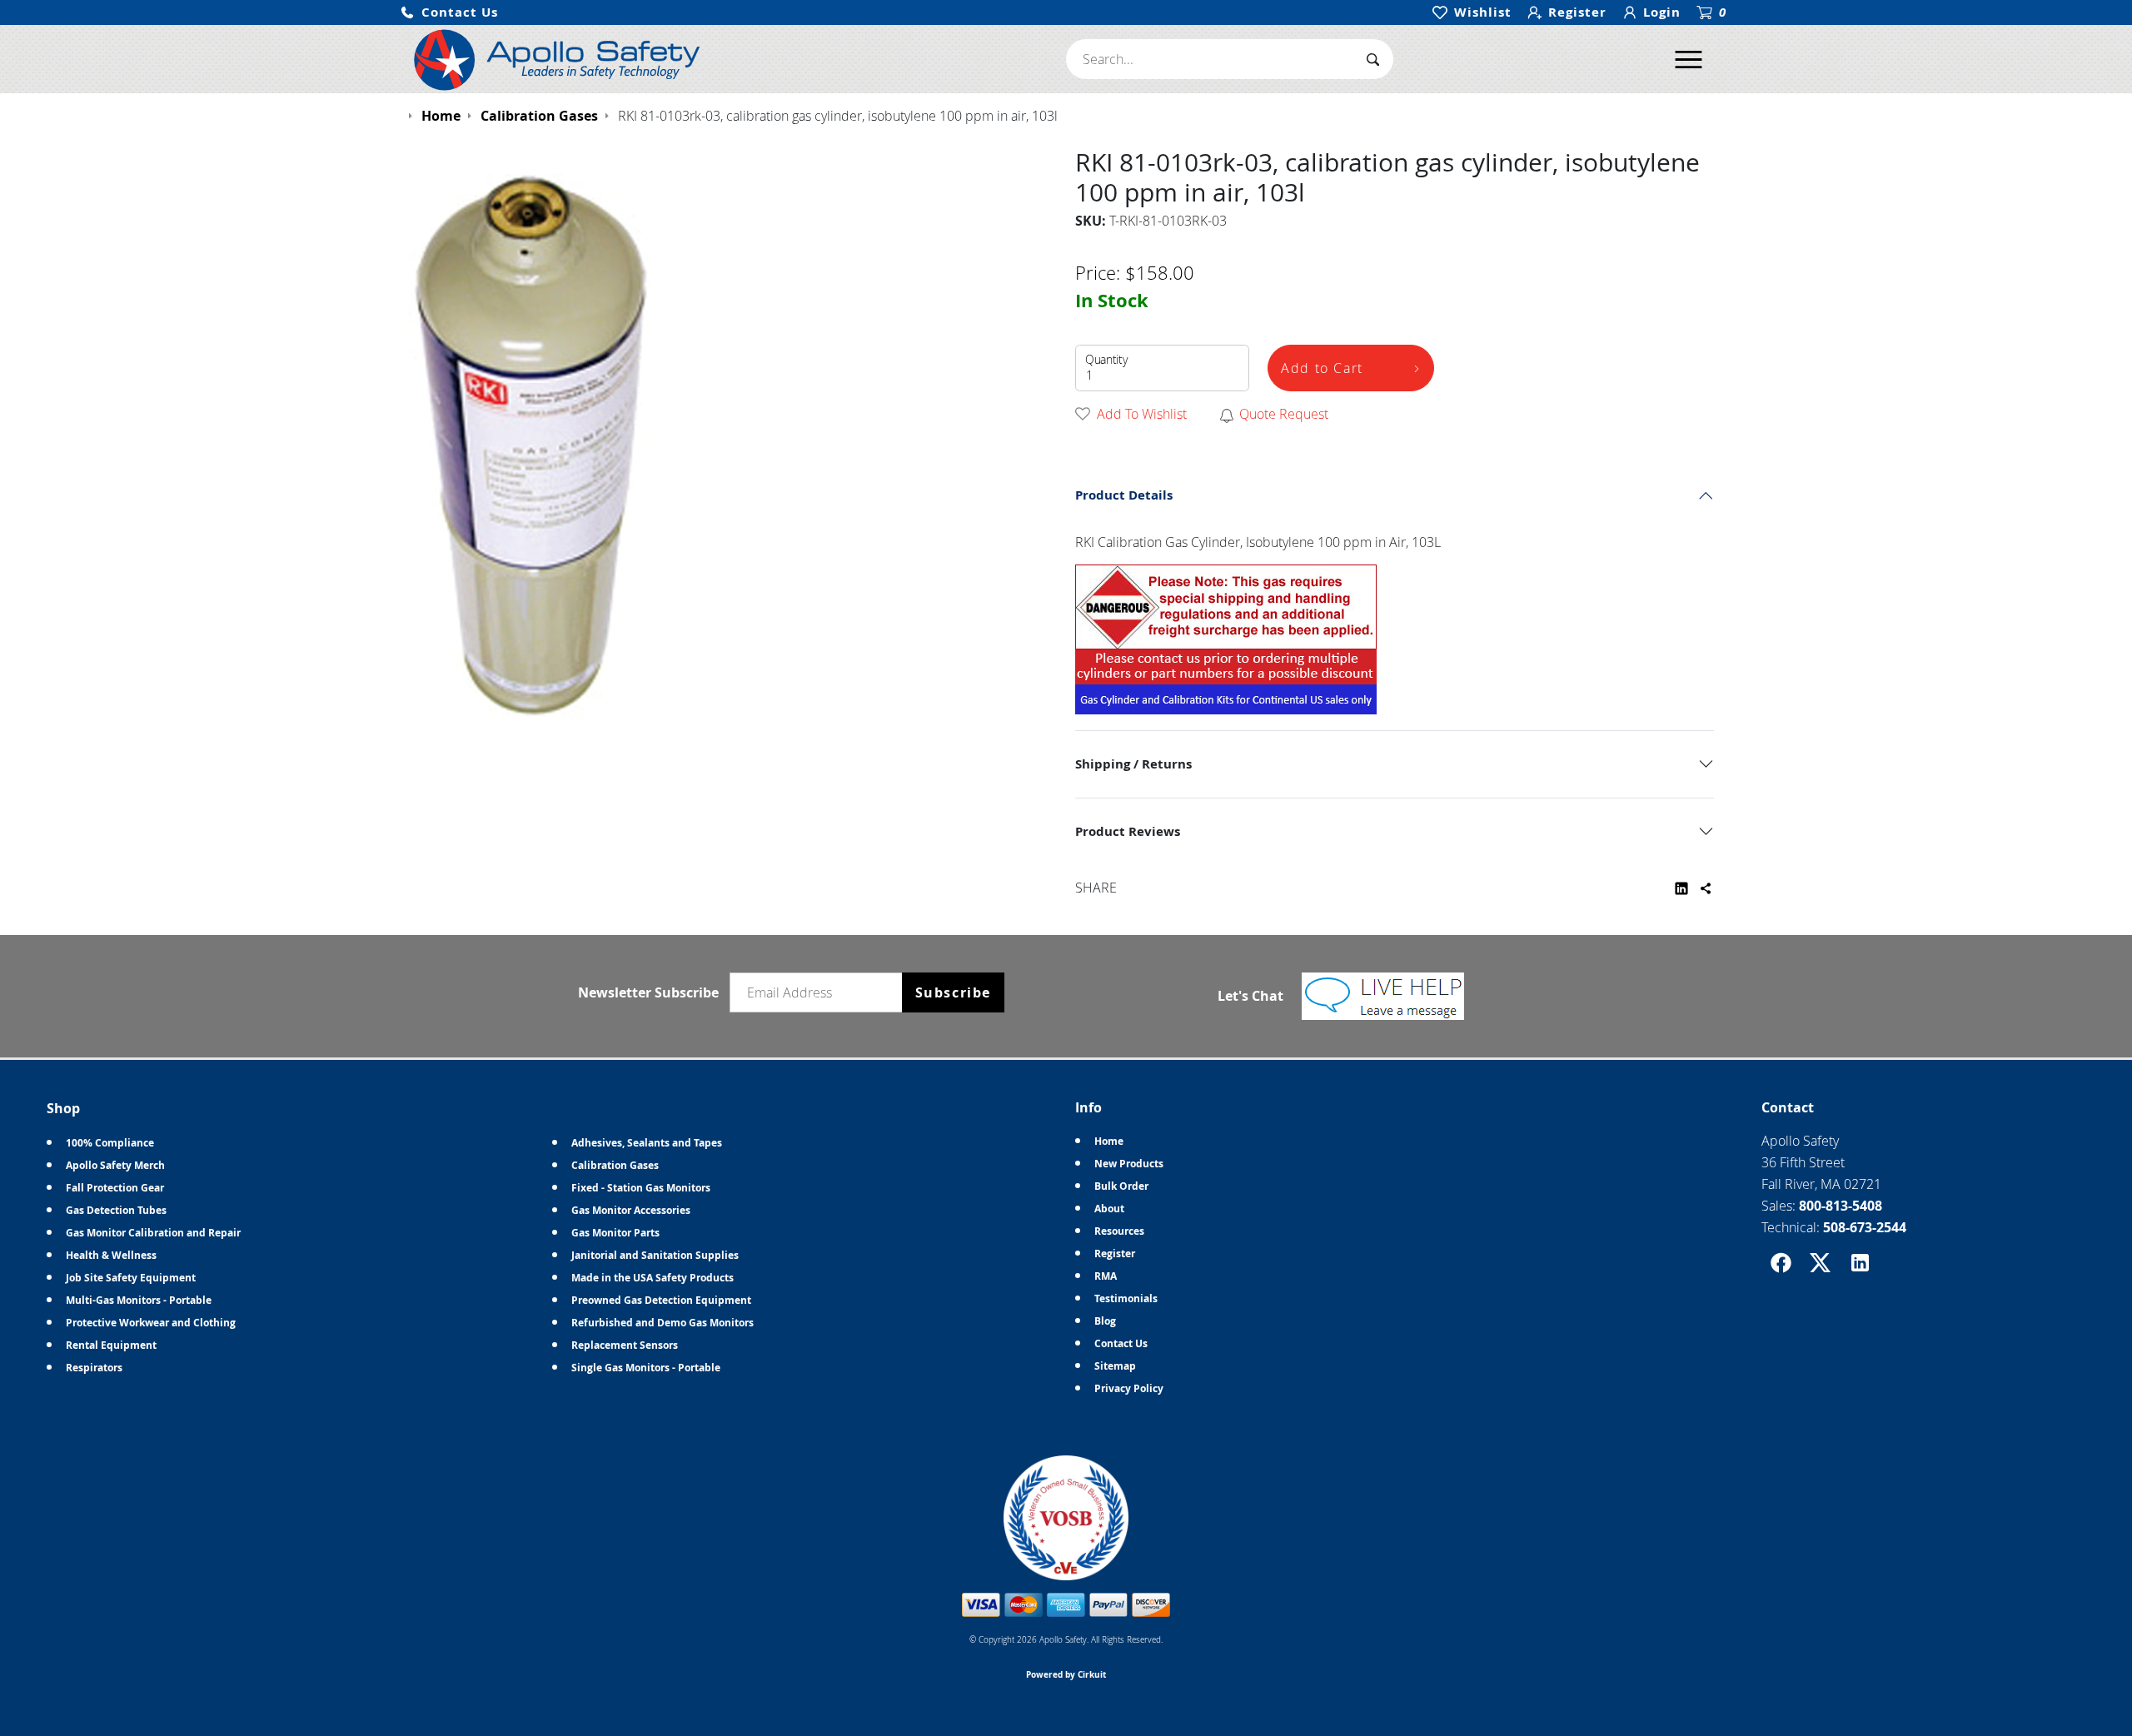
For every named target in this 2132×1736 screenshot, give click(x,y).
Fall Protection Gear (115, 1188)
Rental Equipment (111, 1345)
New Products (1129, 1164)
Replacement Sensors (625, 1345)
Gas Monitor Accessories (631, 1210)
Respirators (94, 1368)
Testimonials (1126, 1298)
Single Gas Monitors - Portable (646, 1368)
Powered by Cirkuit (1066, 1674)
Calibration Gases (615, 1165)
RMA (1106, 1276)
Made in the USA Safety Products (653, 1278)
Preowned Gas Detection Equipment (661, 1300)
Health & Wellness (111, 1255)
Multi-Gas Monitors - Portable (139, 1300)
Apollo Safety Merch (115, 1165)
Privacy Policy (1129, 1388)
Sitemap (1115, 1366)
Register (1115, 1254)
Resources (1119, 1231)
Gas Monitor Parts (615, 1233)
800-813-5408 (1841, 1206)
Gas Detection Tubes (116, 1210)
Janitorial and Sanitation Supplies (655, 1255)
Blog (1105, 1321)
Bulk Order (1121, 1186)
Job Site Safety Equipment (131, 1278)
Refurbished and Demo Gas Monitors (663, 1323)
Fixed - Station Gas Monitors (641, 1188)
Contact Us (1121, 1343)
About (1109, 1209)
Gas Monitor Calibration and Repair (153, 1233)
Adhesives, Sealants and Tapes (647, 1143)
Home (1109, 1141)
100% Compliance (110, 1143)
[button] (449, 13)
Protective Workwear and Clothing (151, 1323)
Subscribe (953, 992)
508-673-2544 (1865, 1227)
